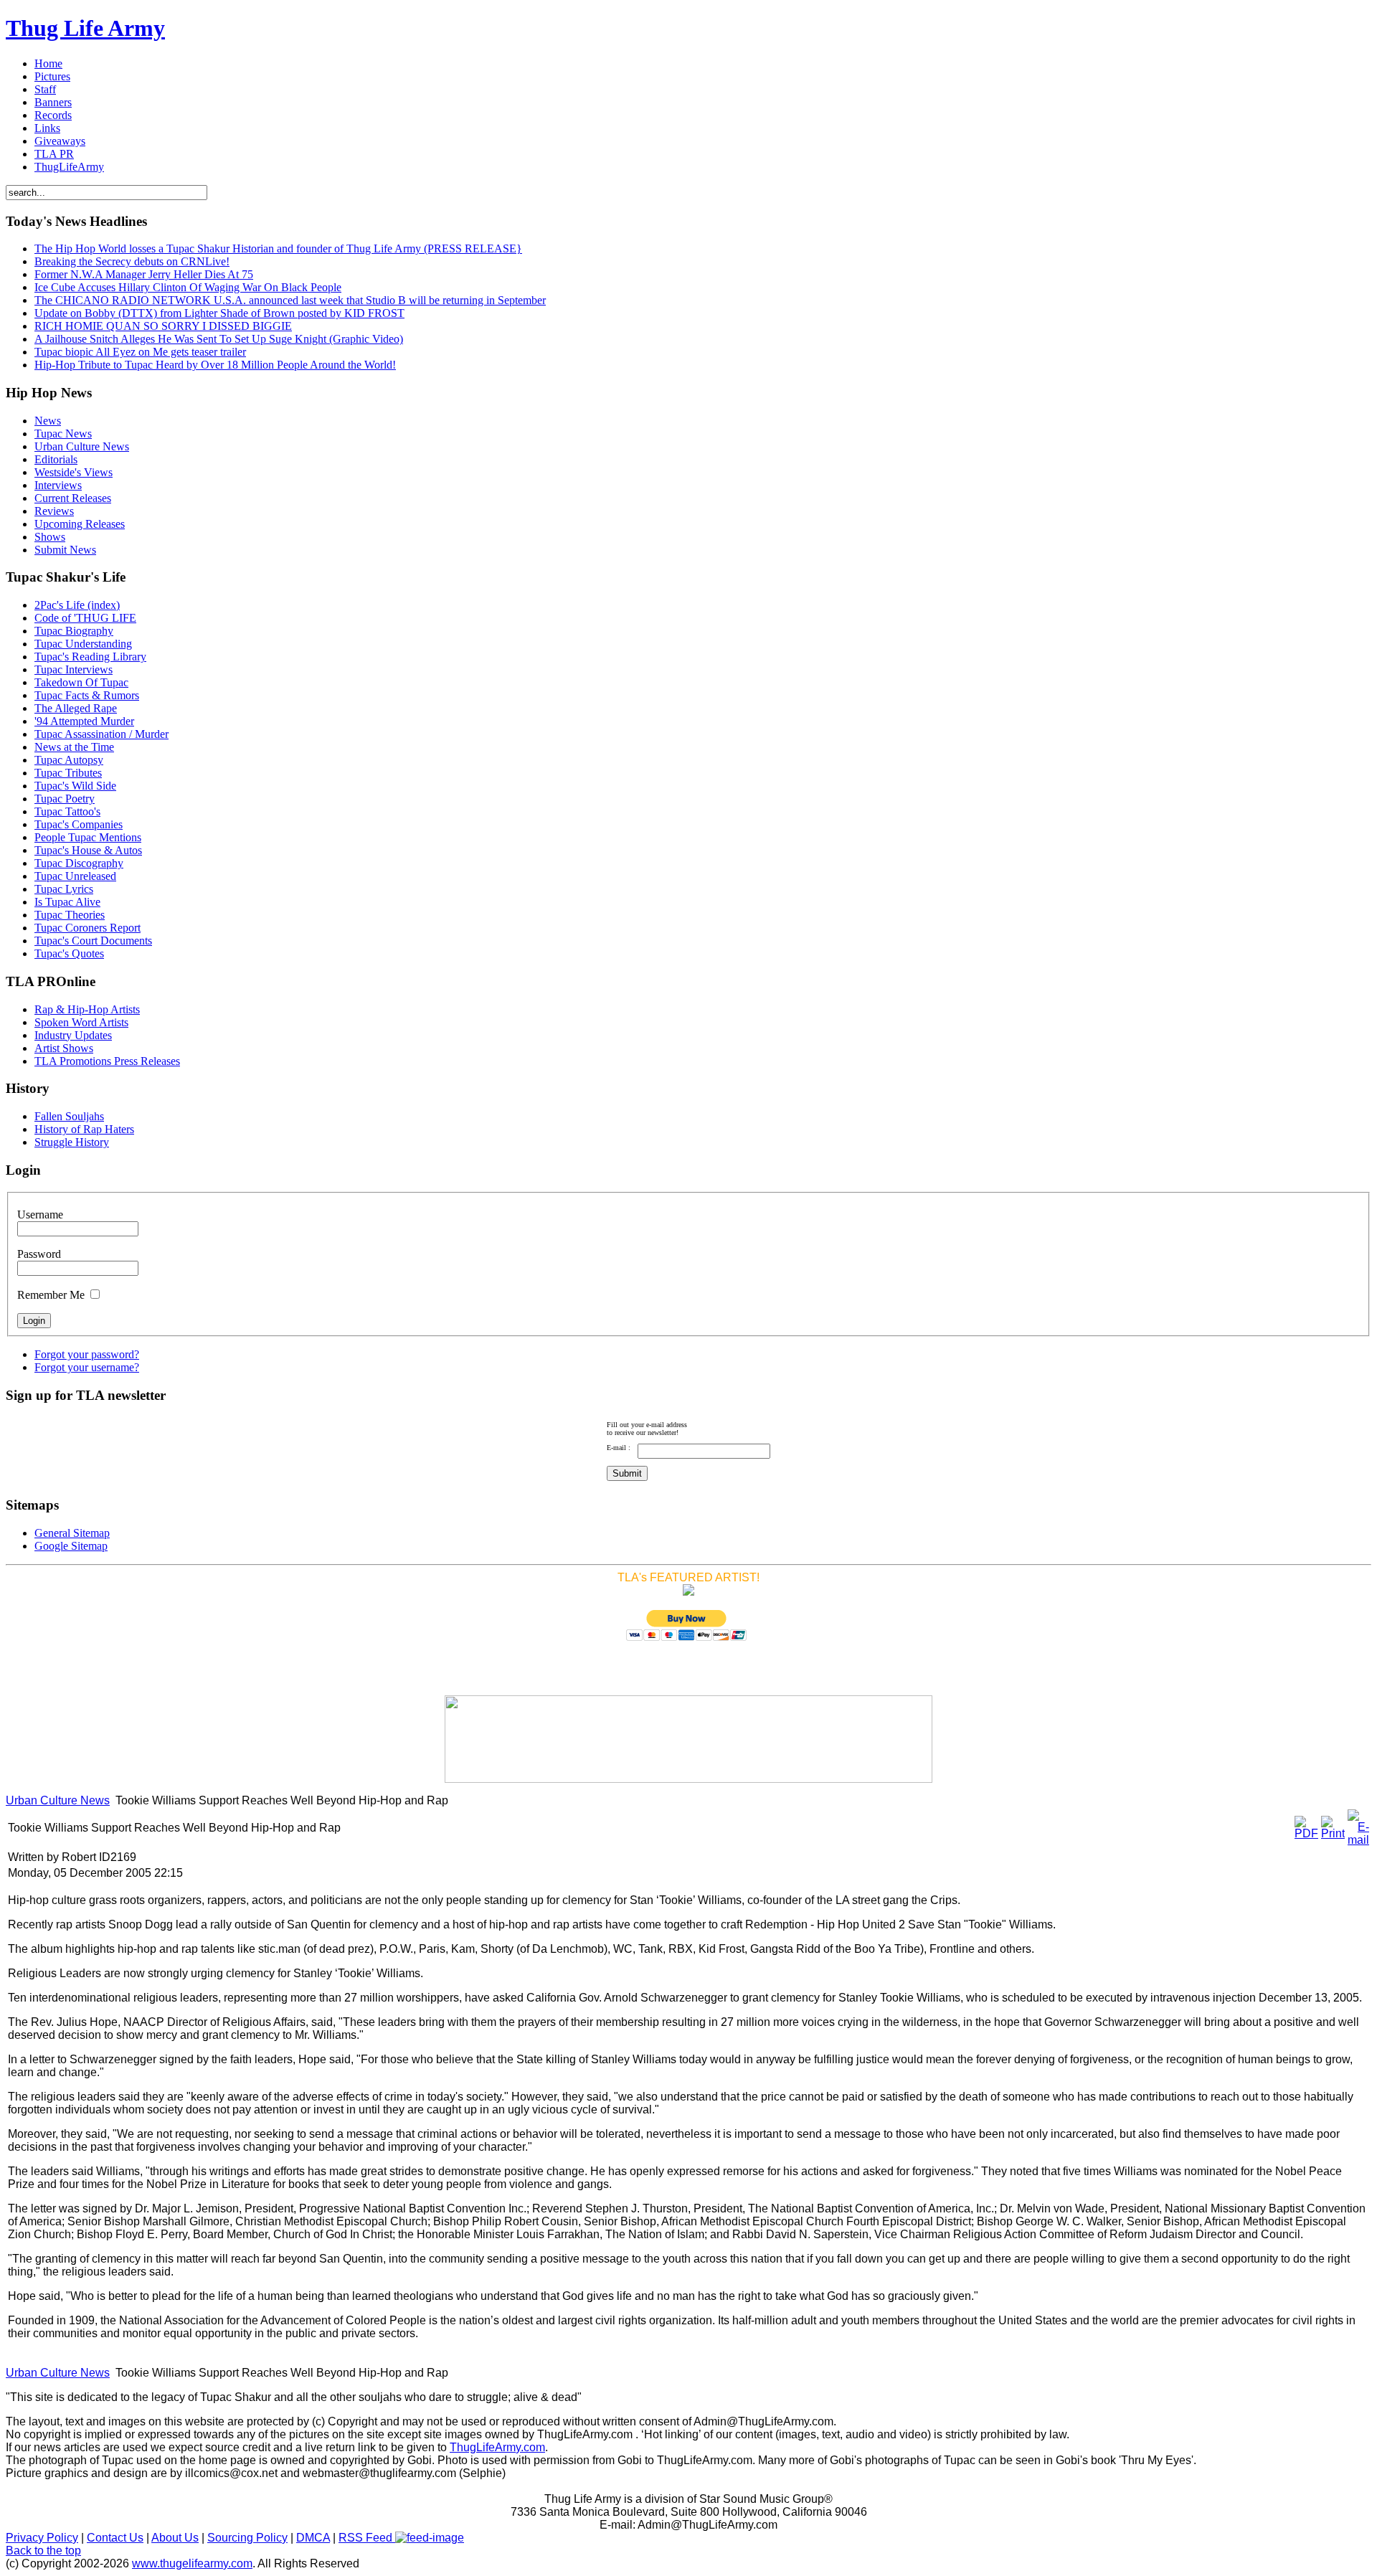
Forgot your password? (87, 1354)
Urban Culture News (58, 1800)
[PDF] (1306, 1833)
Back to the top (43, 2551)
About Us (175, 2538)
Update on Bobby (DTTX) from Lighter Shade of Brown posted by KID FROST (219, 313)
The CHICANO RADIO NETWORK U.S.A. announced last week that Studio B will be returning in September (290, 300)
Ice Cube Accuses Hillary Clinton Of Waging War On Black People (188, 287)
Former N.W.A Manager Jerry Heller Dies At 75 (144, 274)
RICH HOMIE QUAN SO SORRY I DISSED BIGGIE (163, 326)
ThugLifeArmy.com (497, 2447)
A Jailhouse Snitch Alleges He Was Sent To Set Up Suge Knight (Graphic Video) (219, 339)
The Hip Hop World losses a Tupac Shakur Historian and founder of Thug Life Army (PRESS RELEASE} (278, 248)
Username (40, 1214)
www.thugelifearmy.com (192, 2563)
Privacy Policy (42, 2538)
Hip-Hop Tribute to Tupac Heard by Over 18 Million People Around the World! (215, 365)
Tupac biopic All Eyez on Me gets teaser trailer (140, 352)
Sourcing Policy (247, 2538)
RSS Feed (367, 2538)
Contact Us (115, 2538)
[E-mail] (1358, 1840)
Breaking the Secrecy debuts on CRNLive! (132, 261)
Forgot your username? (87, 1367)
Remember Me (51, 1295)
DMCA (313, 2538)
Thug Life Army (85, 28)
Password (39, 1254)
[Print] (1333, 1833)
